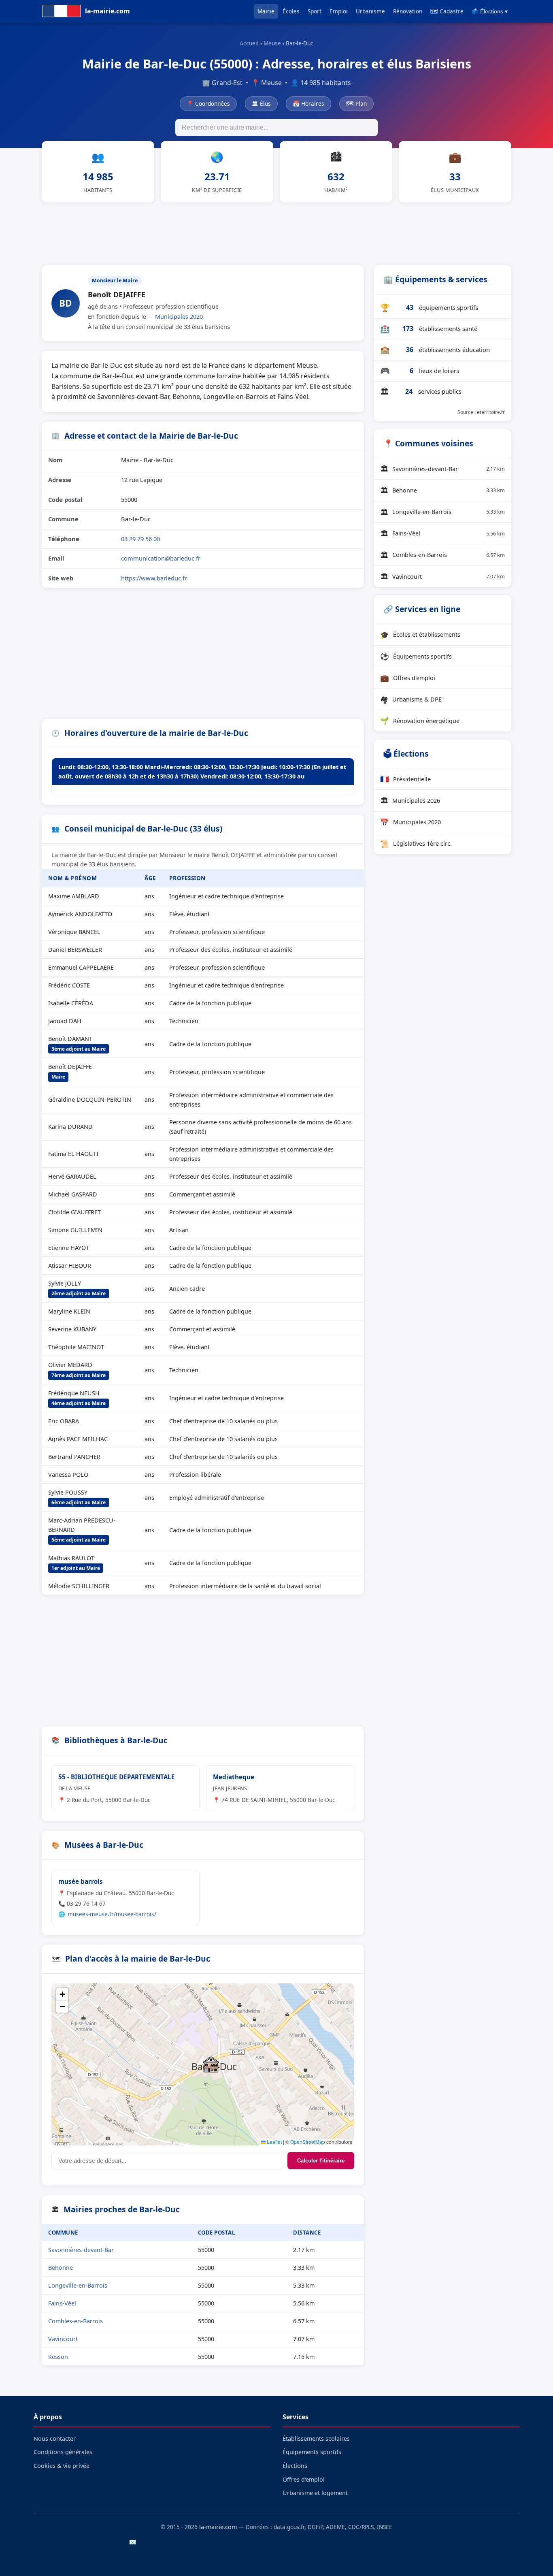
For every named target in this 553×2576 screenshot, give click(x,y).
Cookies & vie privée (62, 2466)
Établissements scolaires (316, 2438)
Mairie (266, 11)
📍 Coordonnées (208, 103)
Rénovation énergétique (420, 721)
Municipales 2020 (179, 317)
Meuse (272, 43)
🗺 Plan (356, 103)
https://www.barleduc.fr (154, 578)
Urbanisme (370, 11)
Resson (58, 2357)
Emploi (339, 11)
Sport (315, 11)
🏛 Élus (261, 103)
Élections (295, 2466)
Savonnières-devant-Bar (81, 2250)
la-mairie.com (218, 2527)
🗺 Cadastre (447, 11)
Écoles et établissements (420, 635)
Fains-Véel (62, 2303)
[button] (211, 2064)
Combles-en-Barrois (76, 2321)
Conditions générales (63, 2452)
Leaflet (274, 2142)
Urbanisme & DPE (411, 699)
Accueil (249, 43)
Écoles (291, 11)
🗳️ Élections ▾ (490, 12)
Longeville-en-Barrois (78, 2285)
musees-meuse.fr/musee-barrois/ (112, 1914)
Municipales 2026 (410, 800)
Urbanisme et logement (315, 2493)
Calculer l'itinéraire (321, 2161)
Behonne (61, 2268)
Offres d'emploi (408, 678)
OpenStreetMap (308, 2142)
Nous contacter (55, 2438)
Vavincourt (63, 2339)
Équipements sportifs (416, 656)
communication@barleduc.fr (161, 558)
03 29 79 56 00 (140, 539)
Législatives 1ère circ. (416, 844)
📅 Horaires (308, 103)
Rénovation (408, 11)
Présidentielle (405, 779)
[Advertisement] (276, 232)
